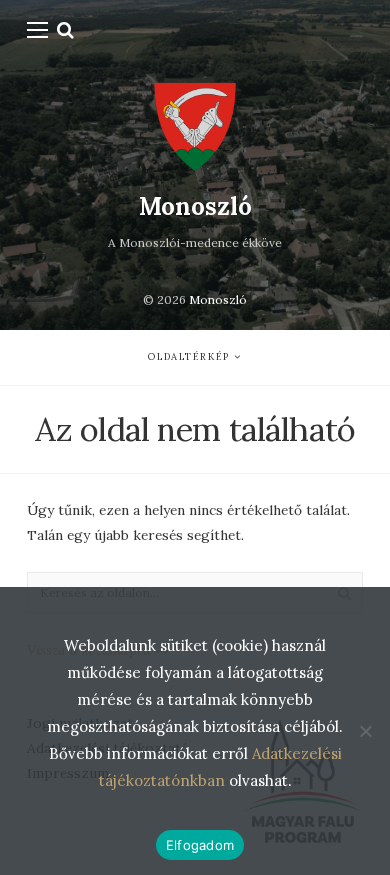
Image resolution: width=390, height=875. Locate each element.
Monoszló (195, 206)
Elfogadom (200, 845)
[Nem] (365, 731)
